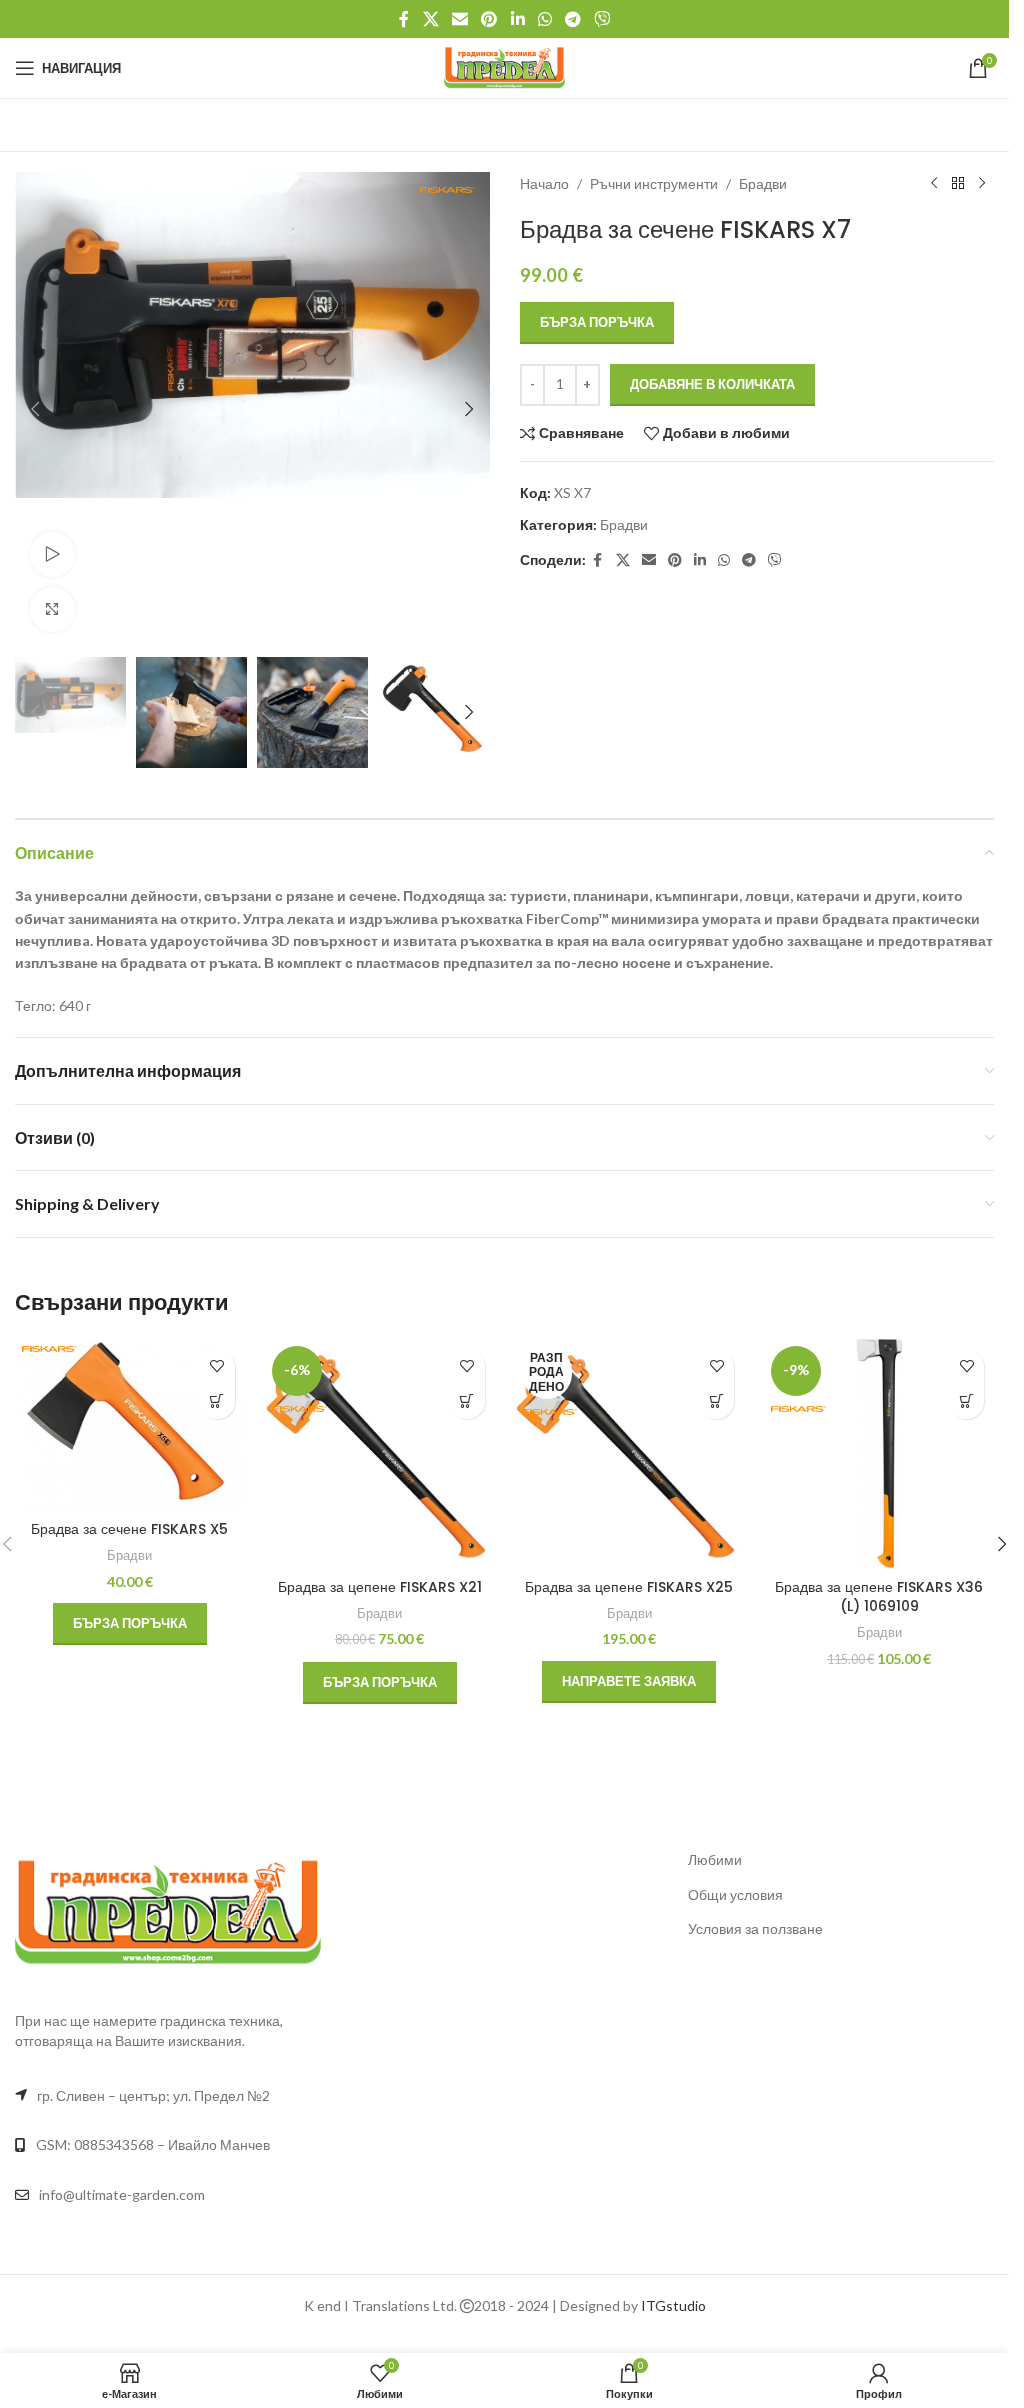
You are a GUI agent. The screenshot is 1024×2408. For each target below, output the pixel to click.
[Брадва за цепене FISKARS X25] (630, 1454)
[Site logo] (504, 66)
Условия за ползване (755, 1928)
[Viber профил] (602, 19)
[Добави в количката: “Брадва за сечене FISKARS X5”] (217, 1401)
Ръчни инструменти (654, 183)
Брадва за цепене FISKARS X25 (629, 1587)
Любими (715, 1859)
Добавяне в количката (712, 384)
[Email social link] (459, 19)
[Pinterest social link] (489, 19)
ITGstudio (673, 2305)
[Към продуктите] (958, 184)
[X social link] (430, 19)
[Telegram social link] (572, 19)
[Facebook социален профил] (404, 19)
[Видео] (52, 554)
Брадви (763, 183)
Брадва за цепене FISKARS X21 (380, 1587)
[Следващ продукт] (982, 184)
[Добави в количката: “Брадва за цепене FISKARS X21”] (467, 1401)
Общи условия (735, 1894)
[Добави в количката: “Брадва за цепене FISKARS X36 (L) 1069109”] (966, 1401)
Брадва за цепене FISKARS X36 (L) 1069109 (879, 1597)
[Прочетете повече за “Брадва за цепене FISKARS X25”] (716, 1401)
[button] (35, 409)
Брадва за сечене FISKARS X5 (129, 1529)
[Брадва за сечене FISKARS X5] (130, 1425)
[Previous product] (934, 184)
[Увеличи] (52, 609)
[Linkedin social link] (517, 19)
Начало (544, 183)
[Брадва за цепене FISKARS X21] (380, 1454)
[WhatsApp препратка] (544, 19)
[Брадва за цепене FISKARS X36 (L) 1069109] (879, 1454)
